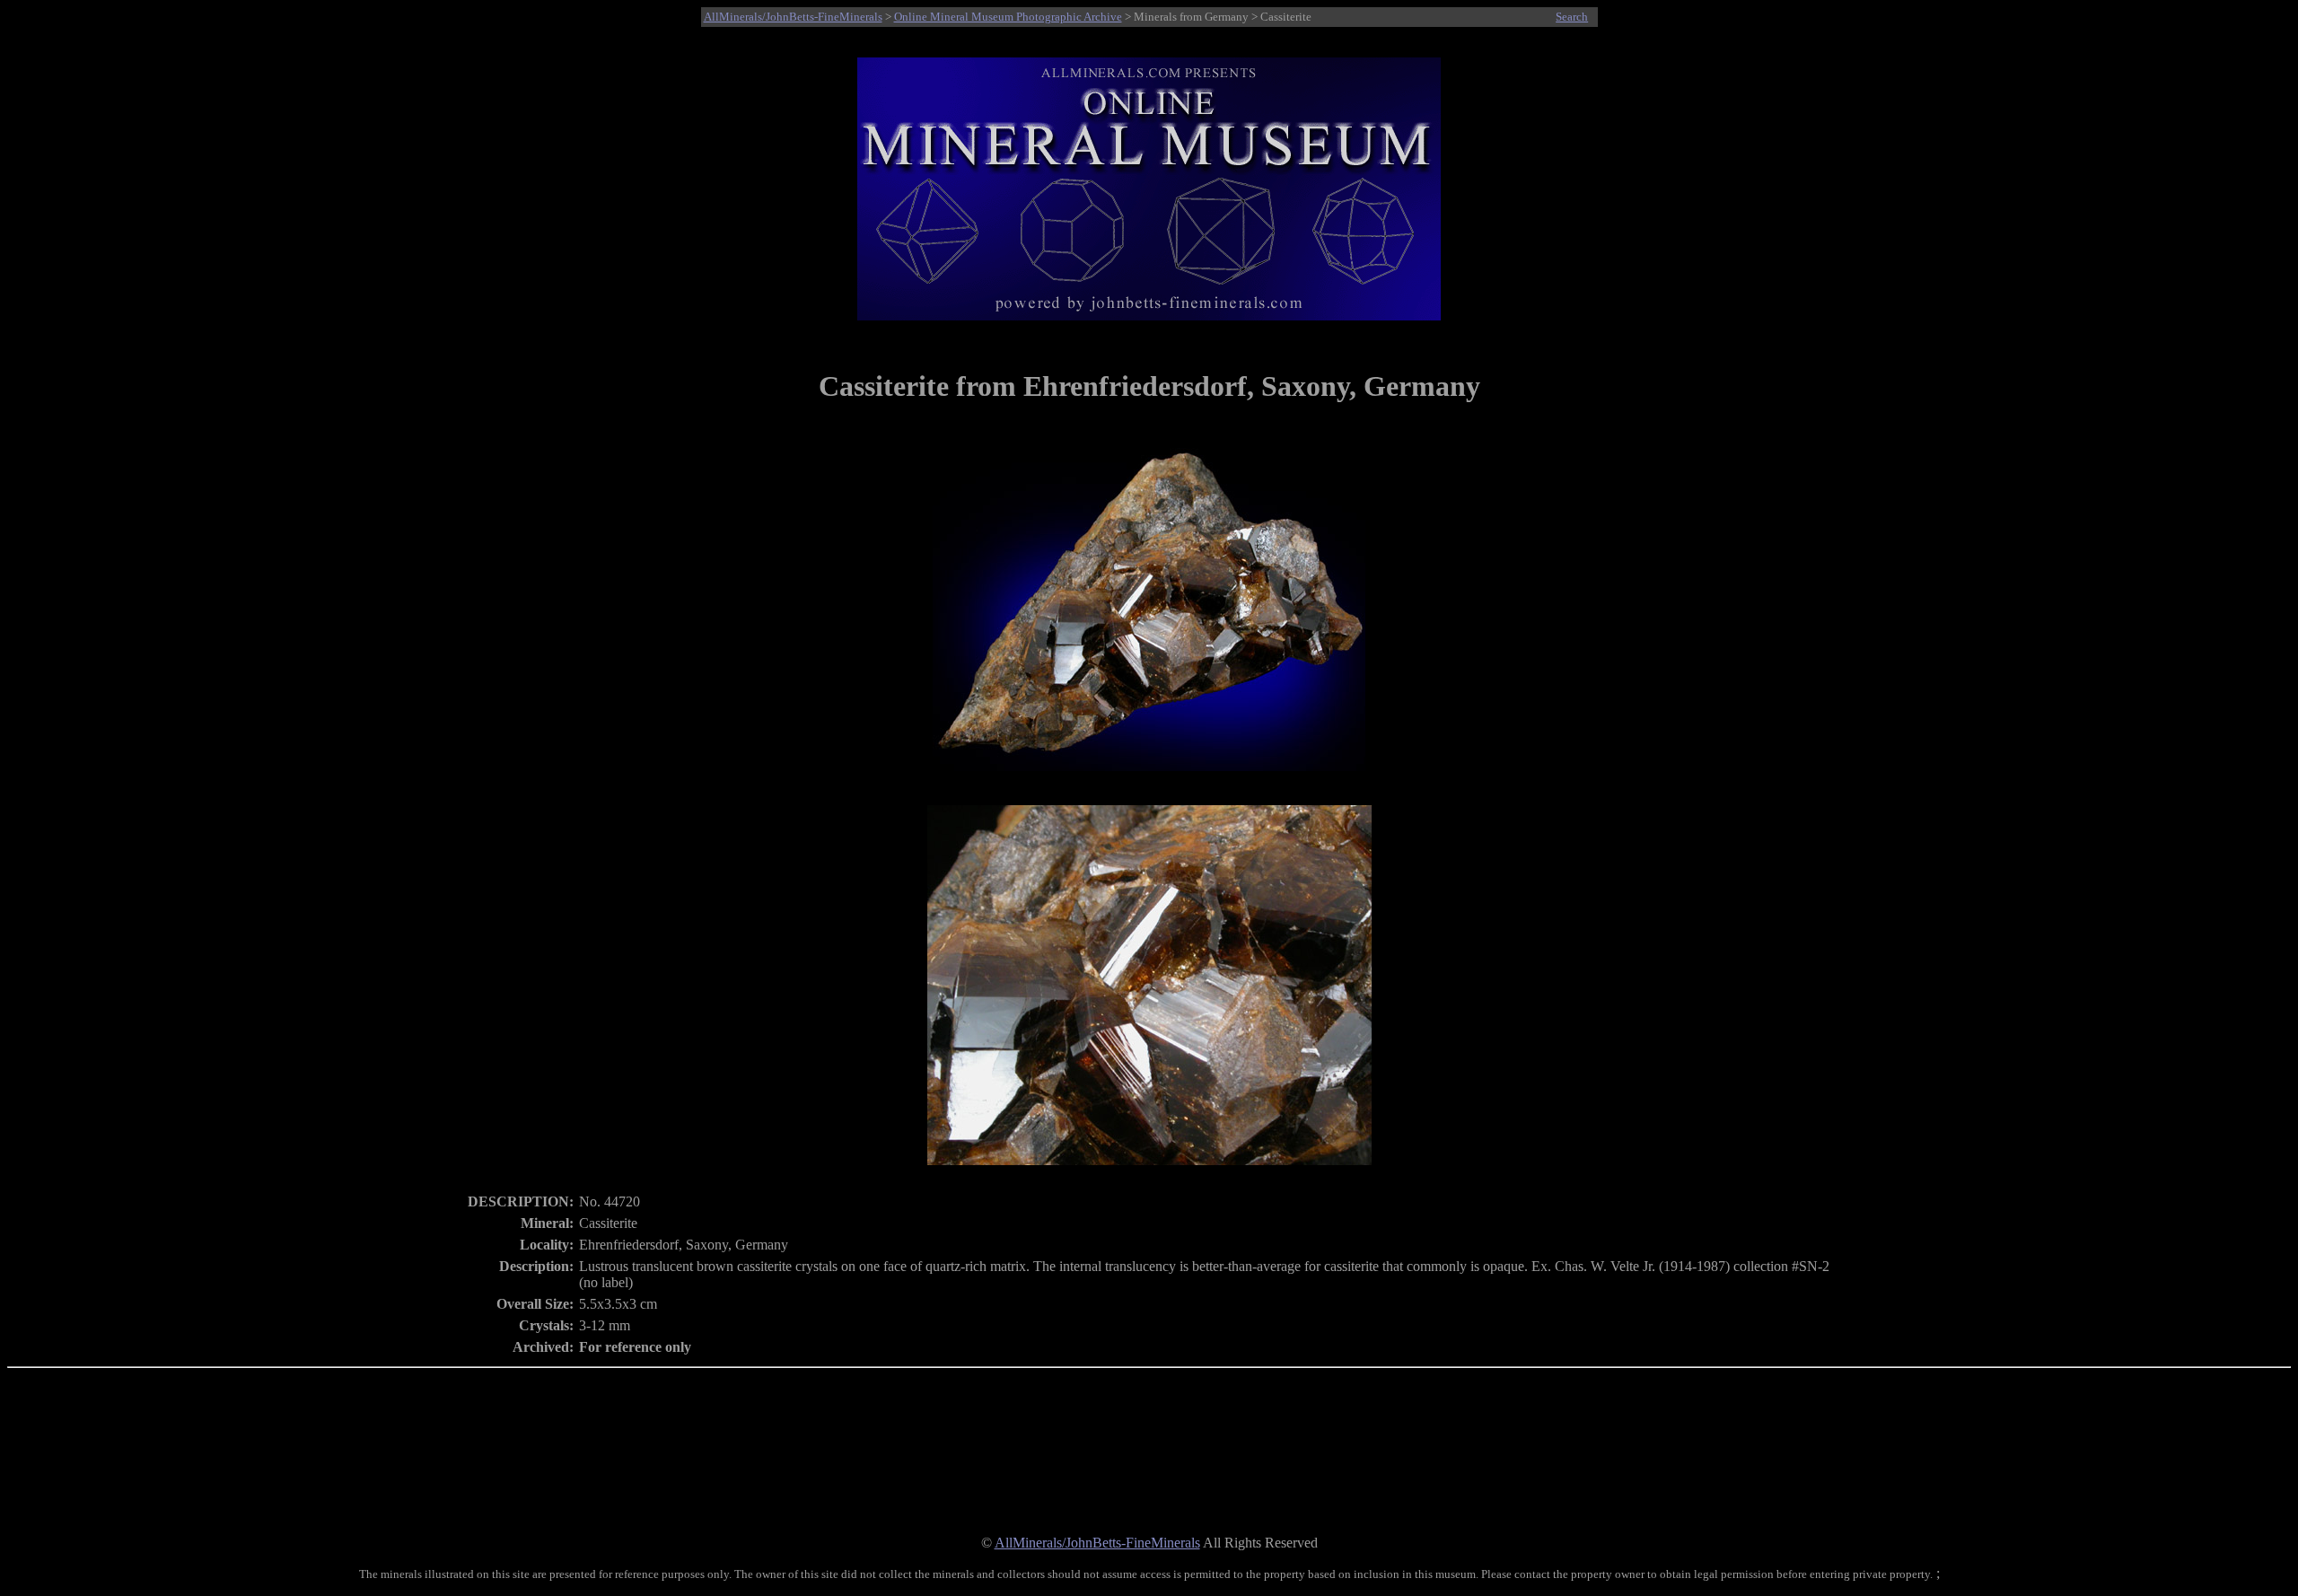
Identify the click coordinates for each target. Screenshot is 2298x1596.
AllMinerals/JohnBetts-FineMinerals (793, 17)
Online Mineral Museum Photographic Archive (1008, 17)
